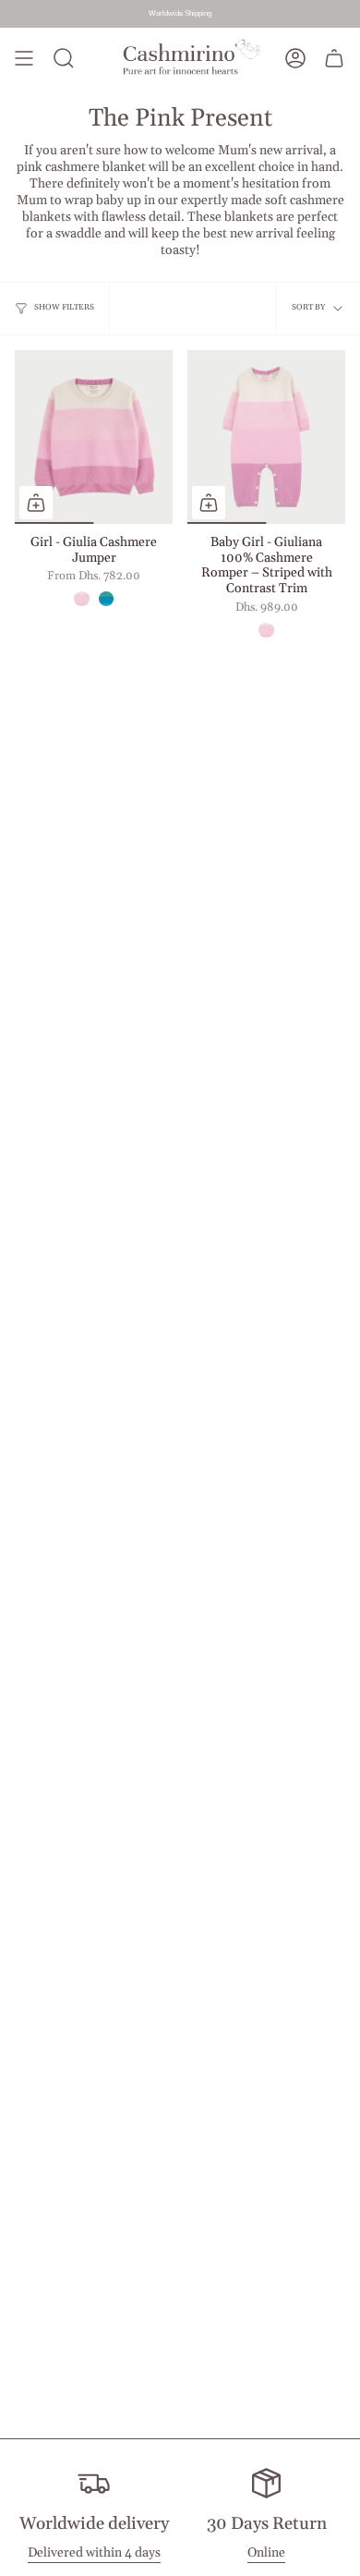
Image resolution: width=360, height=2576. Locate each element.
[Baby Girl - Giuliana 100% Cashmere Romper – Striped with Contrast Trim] (266, 437)
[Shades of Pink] (81, 599)
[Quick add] (36, 503)
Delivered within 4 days (94, 2553)
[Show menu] (24, 59)
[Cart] (334, 59)
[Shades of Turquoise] (106, 599)
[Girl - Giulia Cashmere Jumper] (94, 437)
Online (266, 2553)
